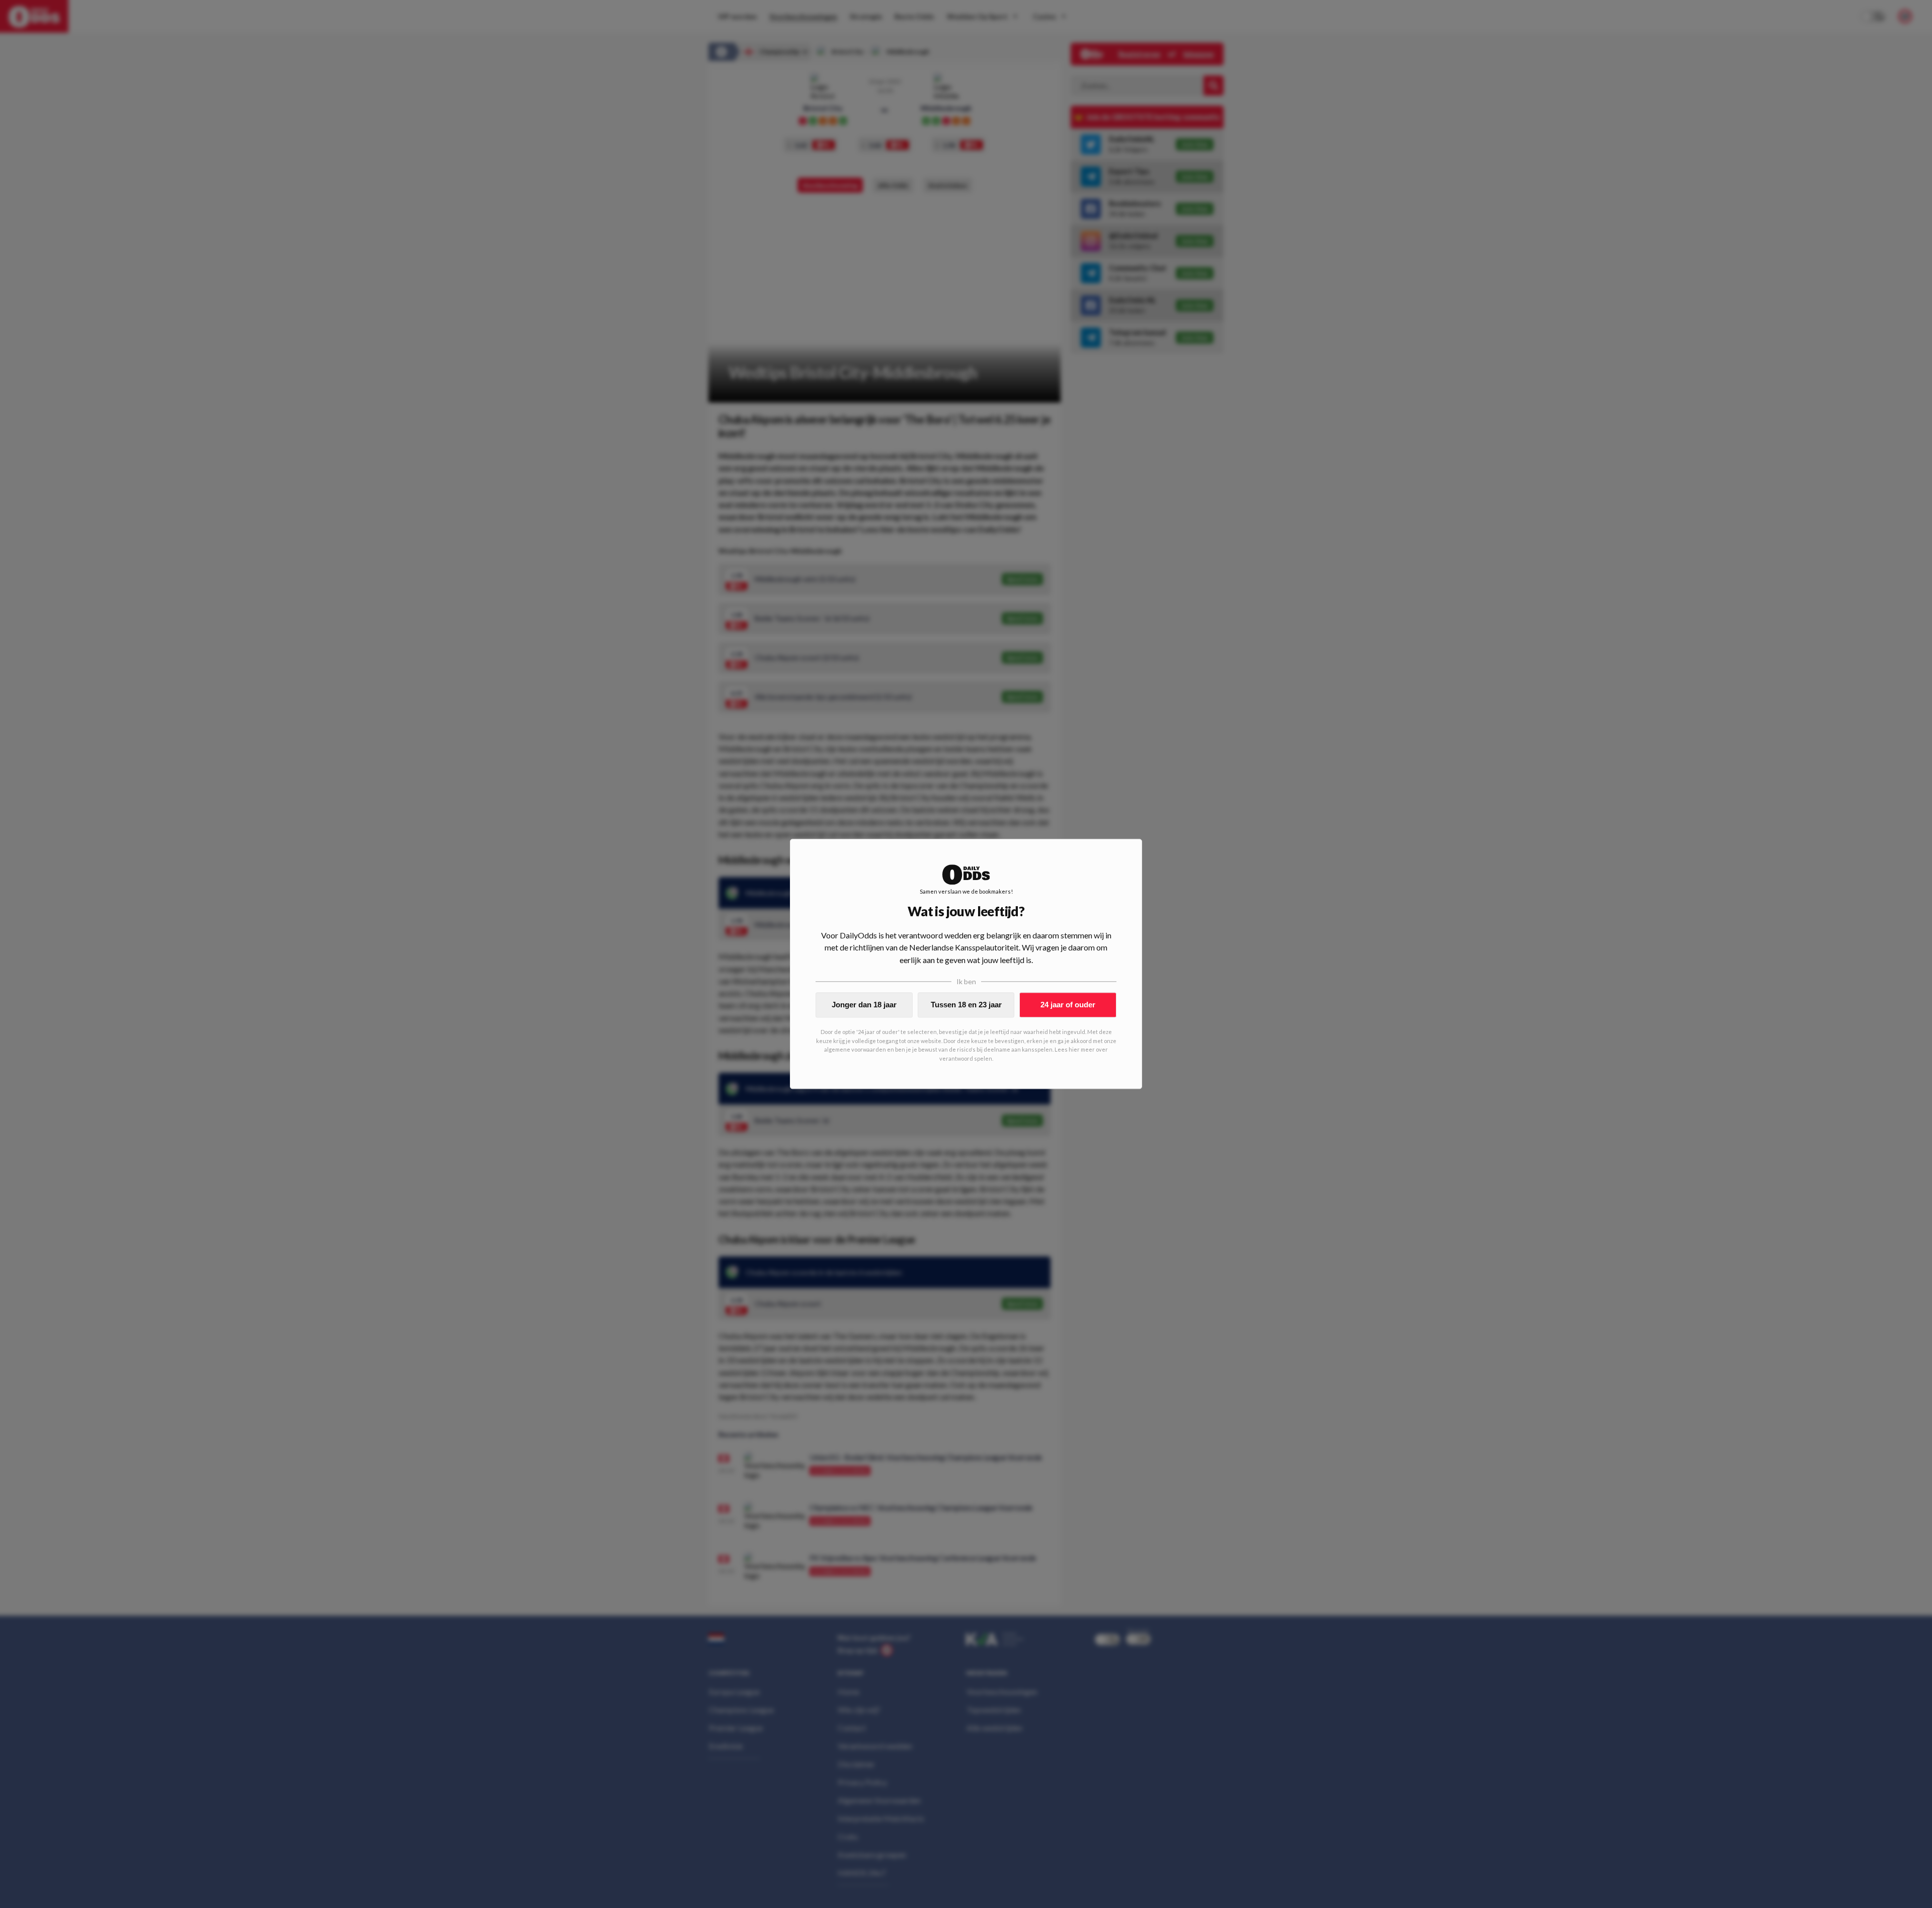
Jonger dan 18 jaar (864, 1005)
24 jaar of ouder (1068, 1005)
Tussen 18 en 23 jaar (966, 1005)
